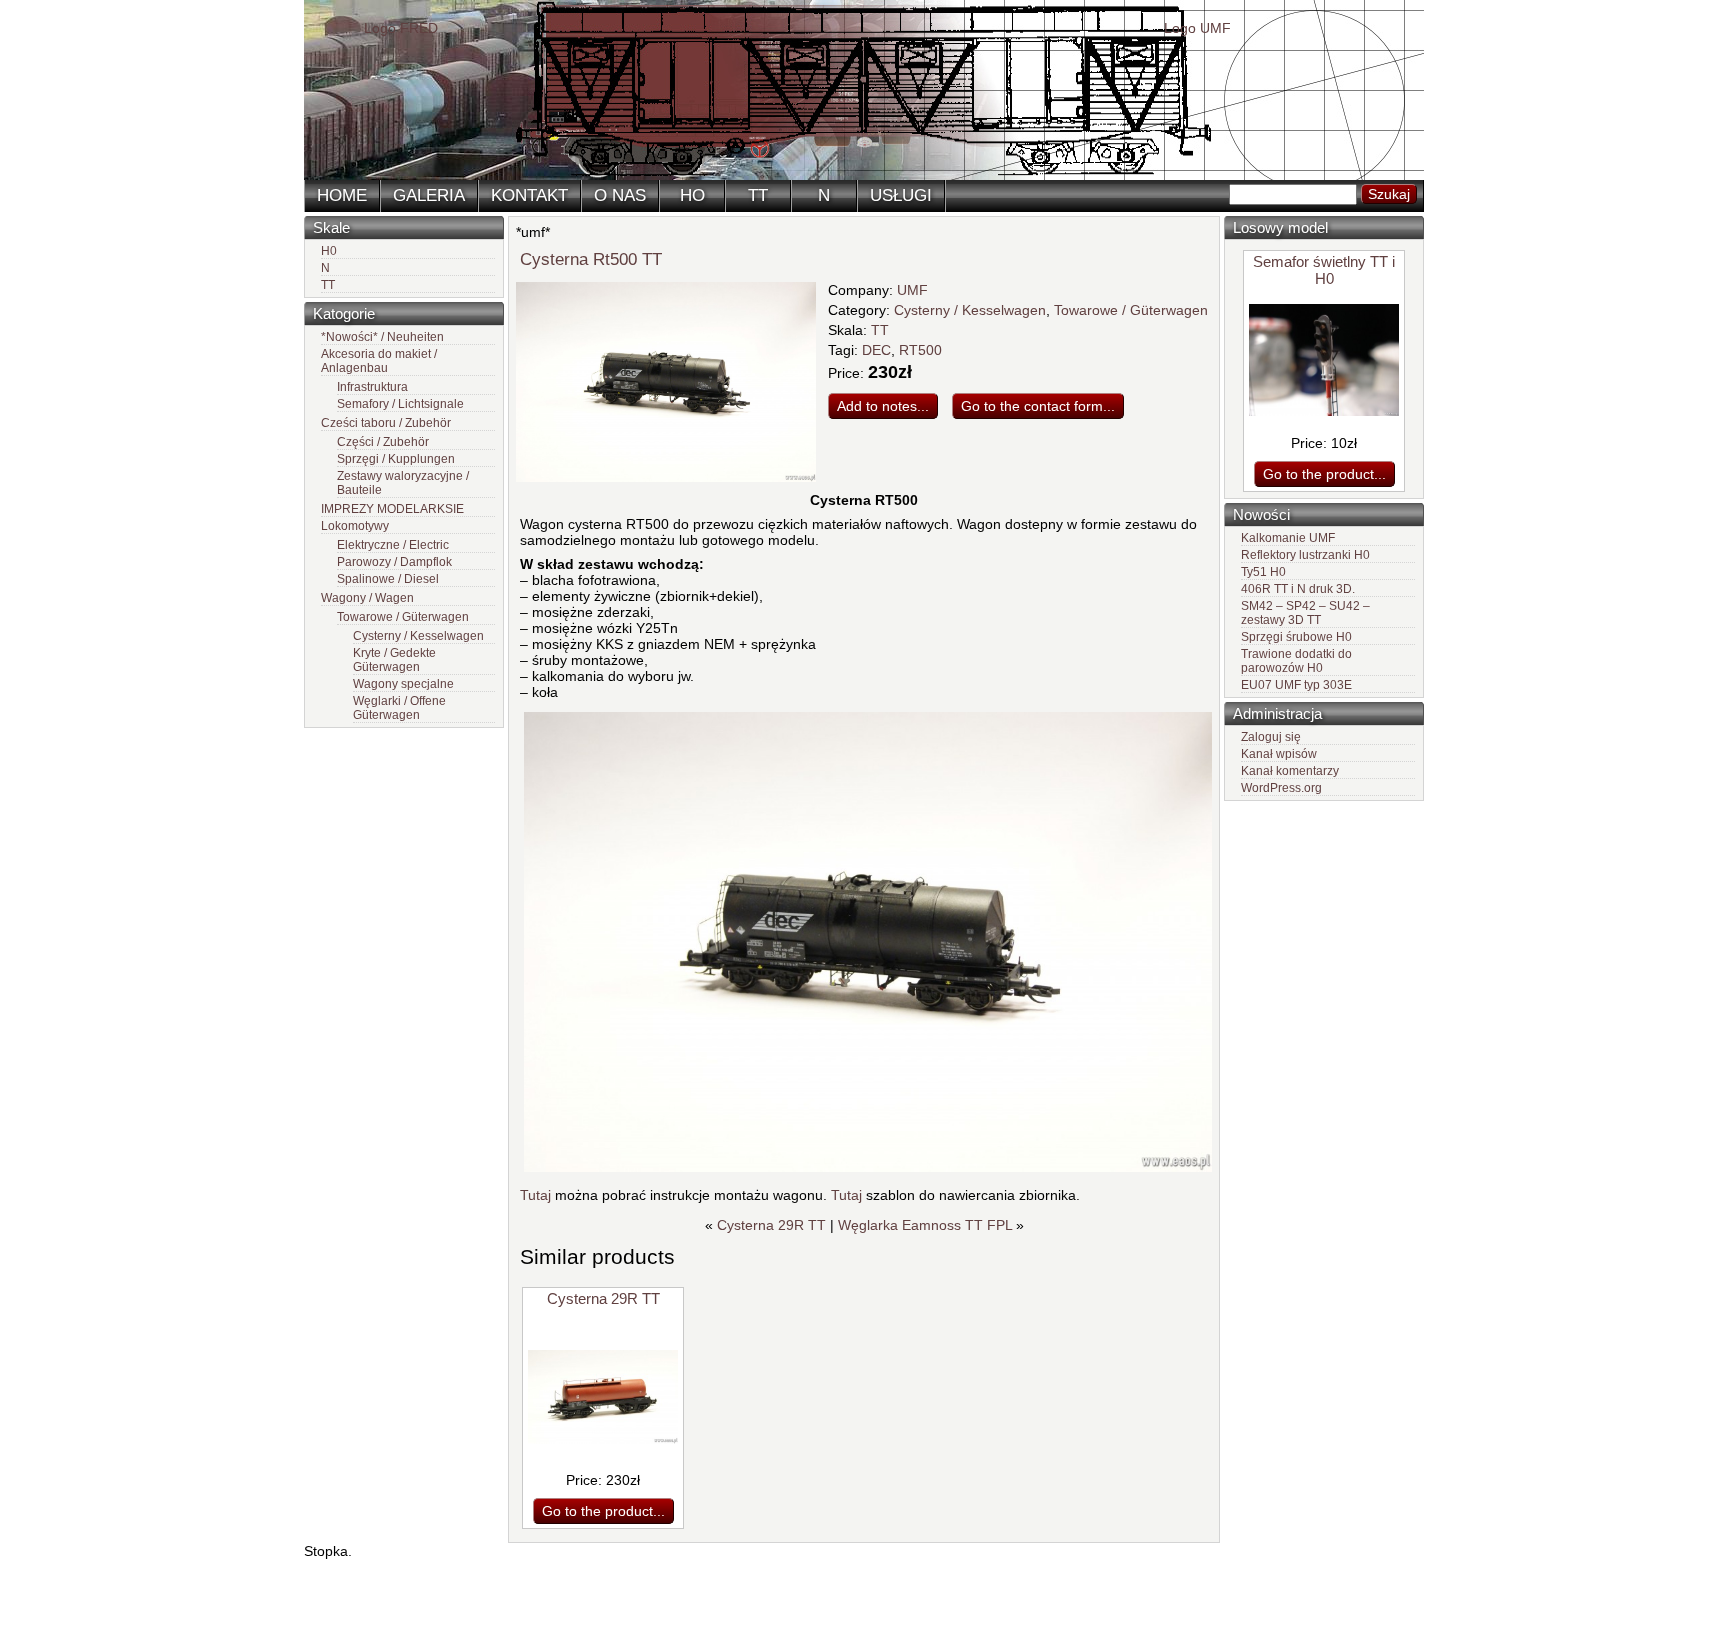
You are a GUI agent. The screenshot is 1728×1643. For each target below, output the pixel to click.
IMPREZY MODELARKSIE (392, 509)
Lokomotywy (355, 526)
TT (758, 195)
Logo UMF (1197, 28)
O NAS (620, 195)
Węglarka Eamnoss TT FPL (925, 1225)
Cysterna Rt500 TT (591, 259)
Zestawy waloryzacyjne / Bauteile (403, 483)
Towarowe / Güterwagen (403, 617)
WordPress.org (1281, 788)
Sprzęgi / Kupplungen (396, 459)
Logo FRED (401, 28)
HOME (342, 195)
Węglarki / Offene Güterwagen (399, 708)
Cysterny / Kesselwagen (418, 636)
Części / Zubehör (383, 442)
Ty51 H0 (1263, 572)
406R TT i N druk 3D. (1298, 589)
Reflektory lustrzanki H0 (1305, 555)
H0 (329, 251)
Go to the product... (1324, 474)
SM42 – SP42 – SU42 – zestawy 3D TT (1305, 613)
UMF (912, 290)
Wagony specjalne (403, 684)
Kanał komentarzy (1290, 771)
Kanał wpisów (1279, 754)
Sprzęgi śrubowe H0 (1296, 637)
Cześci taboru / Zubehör (386, 423)
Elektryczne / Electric (393, 545)
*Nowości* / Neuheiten (382, 337)
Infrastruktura (372, 387)
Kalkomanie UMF (1288, 538)
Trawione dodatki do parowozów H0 (1296, 661)
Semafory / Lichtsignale (400, 404)
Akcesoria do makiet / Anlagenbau (379, 361)
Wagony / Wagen (367, 598)
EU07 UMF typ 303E (1296, 685)
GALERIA (429, 195)
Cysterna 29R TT (771, 1225)
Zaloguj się (1271, 737)
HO (692, 195)
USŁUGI (901, 195)
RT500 (920, 350)
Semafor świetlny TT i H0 (1324, 270)
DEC (876, 350)
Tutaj (537, 1195)
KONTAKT (529, 195)
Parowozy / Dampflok (394, 562)
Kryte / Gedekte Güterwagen (394, 660)
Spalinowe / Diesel (388, 579)
